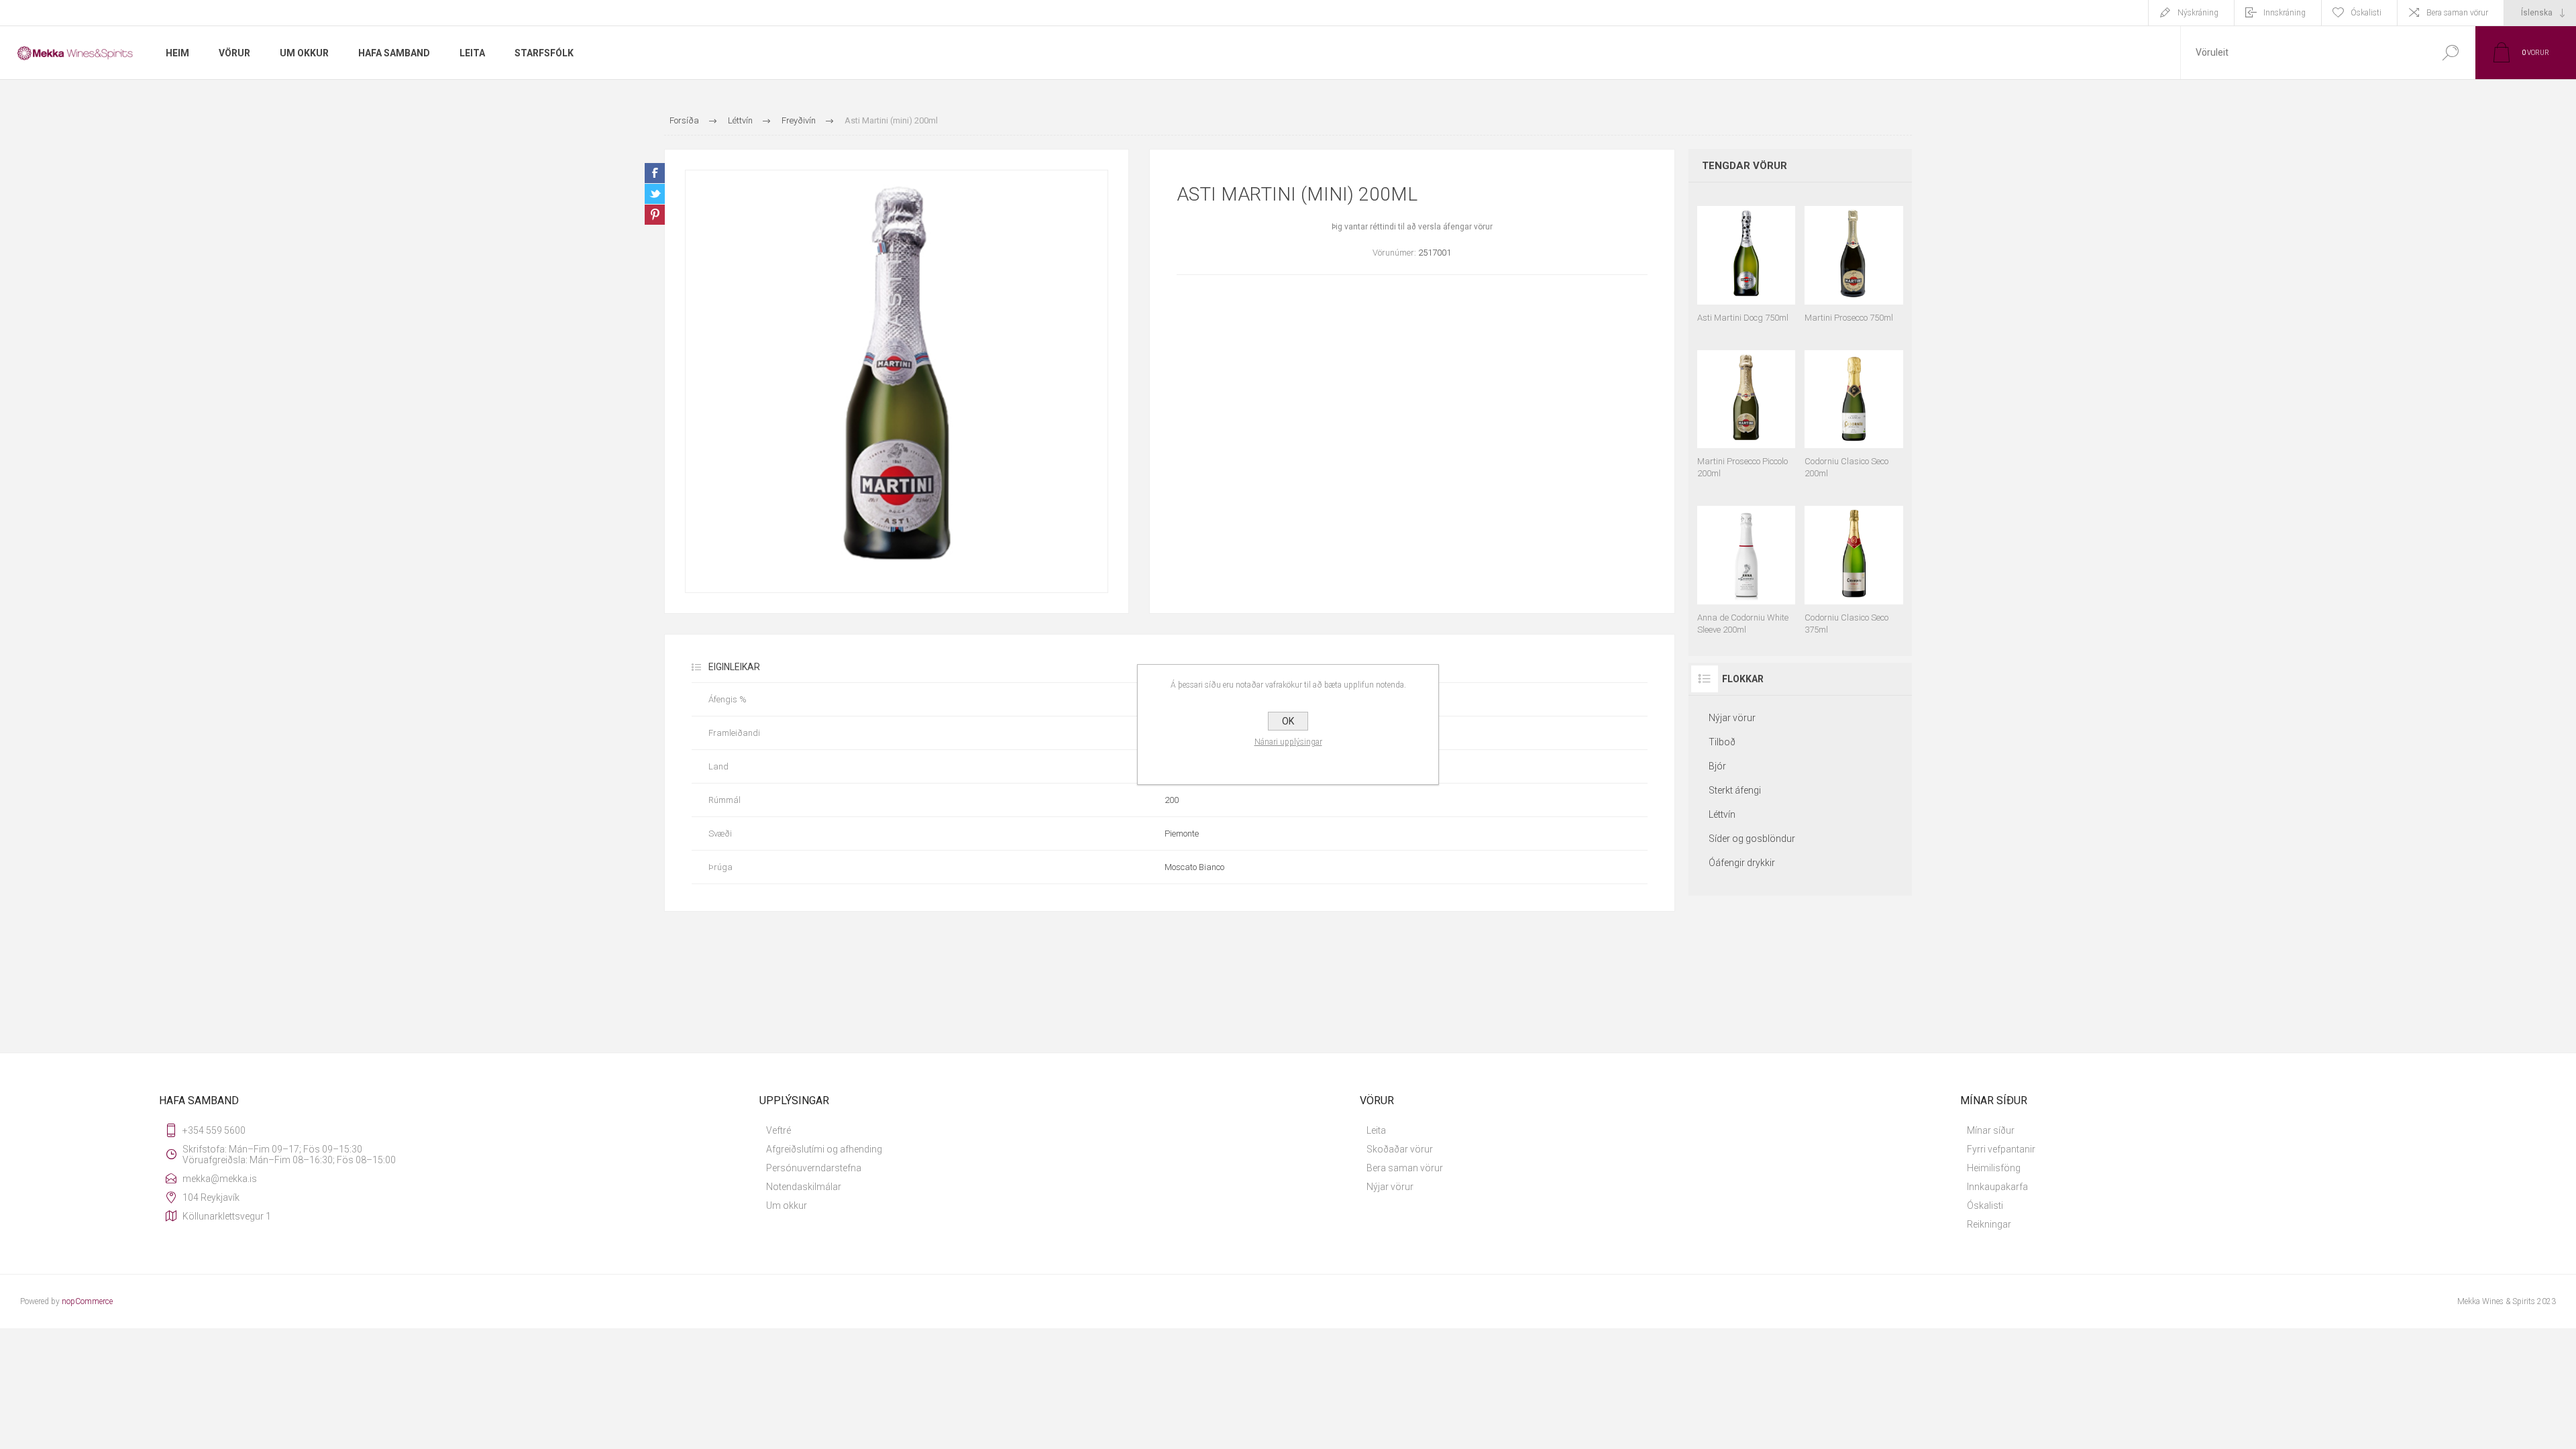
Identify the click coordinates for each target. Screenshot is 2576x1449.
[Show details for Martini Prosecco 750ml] (1854, 258)
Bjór (1717, 766)
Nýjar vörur (1732, 718)
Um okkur (787, 1205)
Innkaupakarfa (1997, 1187)
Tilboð (1722, 742)
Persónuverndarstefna (814, 1168)
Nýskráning (2198, 13)
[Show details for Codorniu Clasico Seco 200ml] (1854, 409)
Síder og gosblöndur (1752, 839)
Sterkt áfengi (1735, 790)
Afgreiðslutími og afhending (824, 1149)
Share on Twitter (655, 194)
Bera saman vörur (2457, 13)
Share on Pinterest (655, 215)
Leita (1376, 1130)
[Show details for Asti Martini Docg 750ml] (1747, 258)
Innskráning (2285, 13)
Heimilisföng (1994, 1168)
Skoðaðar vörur (1400, 1149)
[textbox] (2303, 53)
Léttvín (1722, 814)
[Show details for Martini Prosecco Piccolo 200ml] (1747, 409)
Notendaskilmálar (804, 1187)
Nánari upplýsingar (1288, 742)
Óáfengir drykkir (1742, 863)
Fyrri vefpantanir (2001, 1149)
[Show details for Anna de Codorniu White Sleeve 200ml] (1747, 564)
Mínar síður (1991, 1130)
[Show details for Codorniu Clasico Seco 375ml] (1854, 564)
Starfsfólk (544, 53)
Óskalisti (1985, 1205)
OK (1288, 721)
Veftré (779, 1130)
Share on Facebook (655, 173)
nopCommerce (87, 1301)
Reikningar (1989, 1224)
